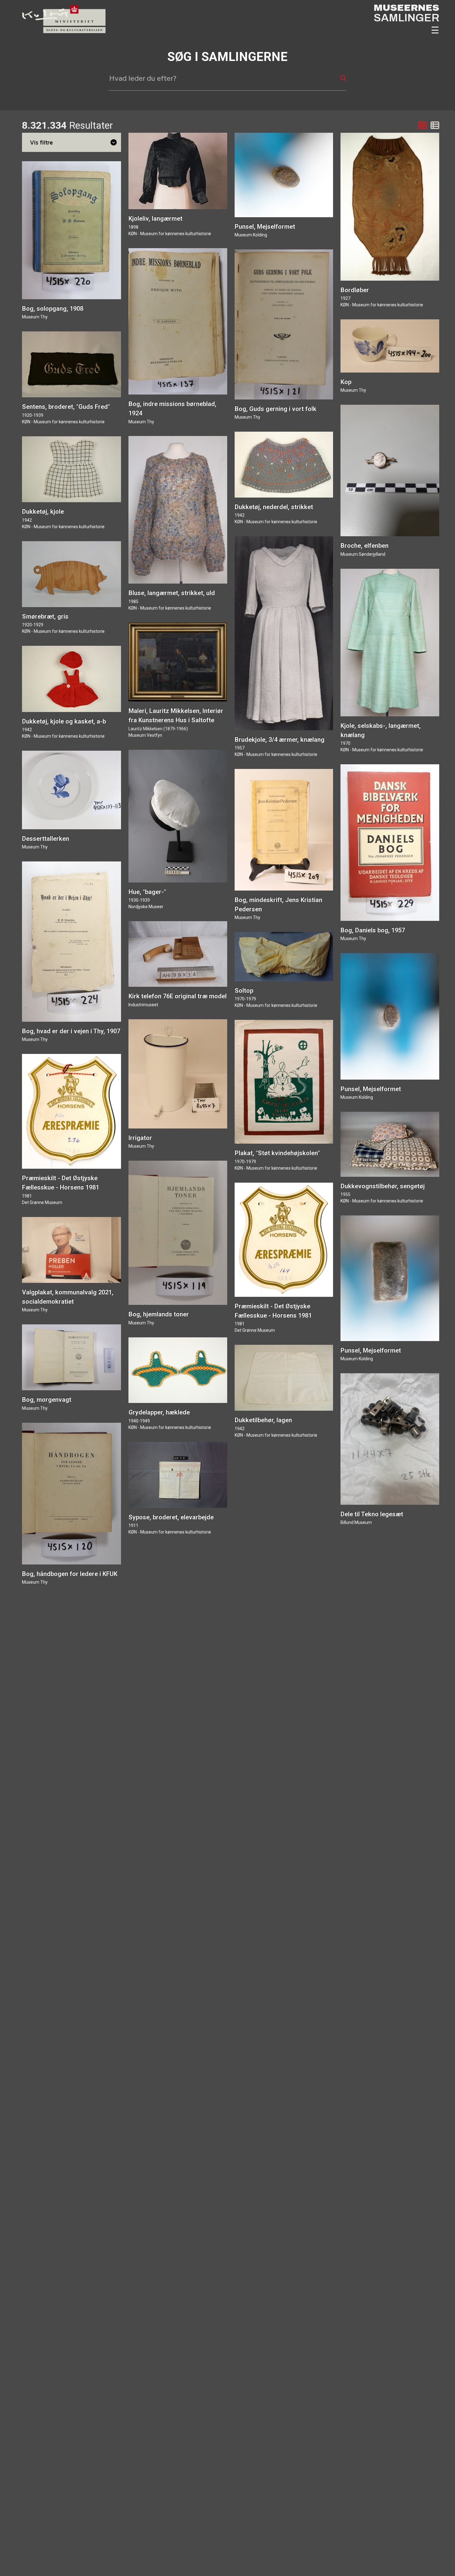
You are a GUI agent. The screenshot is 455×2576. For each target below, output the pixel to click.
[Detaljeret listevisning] (434, 125)
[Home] (61, 31)
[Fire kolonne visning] (422, 125)
